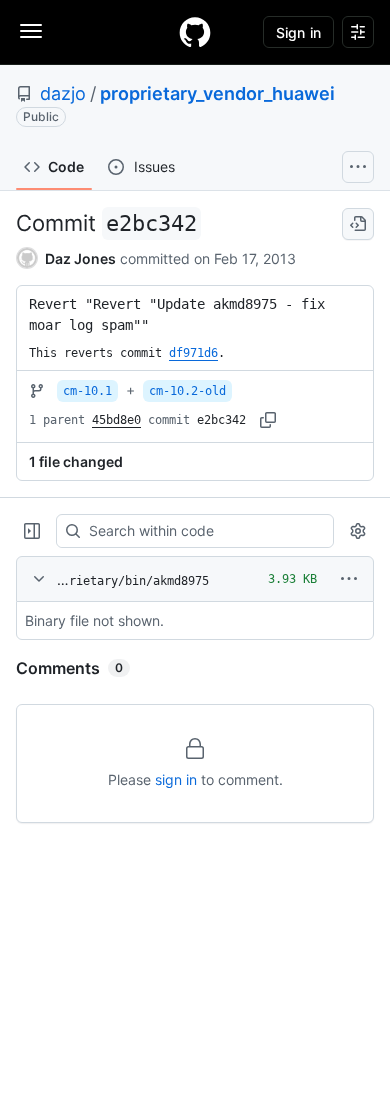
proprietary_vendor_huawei (217, 93)
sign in (176, 779)
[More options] (349, 579)
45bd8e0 (116, 420)
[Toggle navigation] (31, 31)
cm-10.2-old (187, 391)
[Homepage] (195, 32)
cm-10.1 (87, 391)
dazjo (63, 93)
